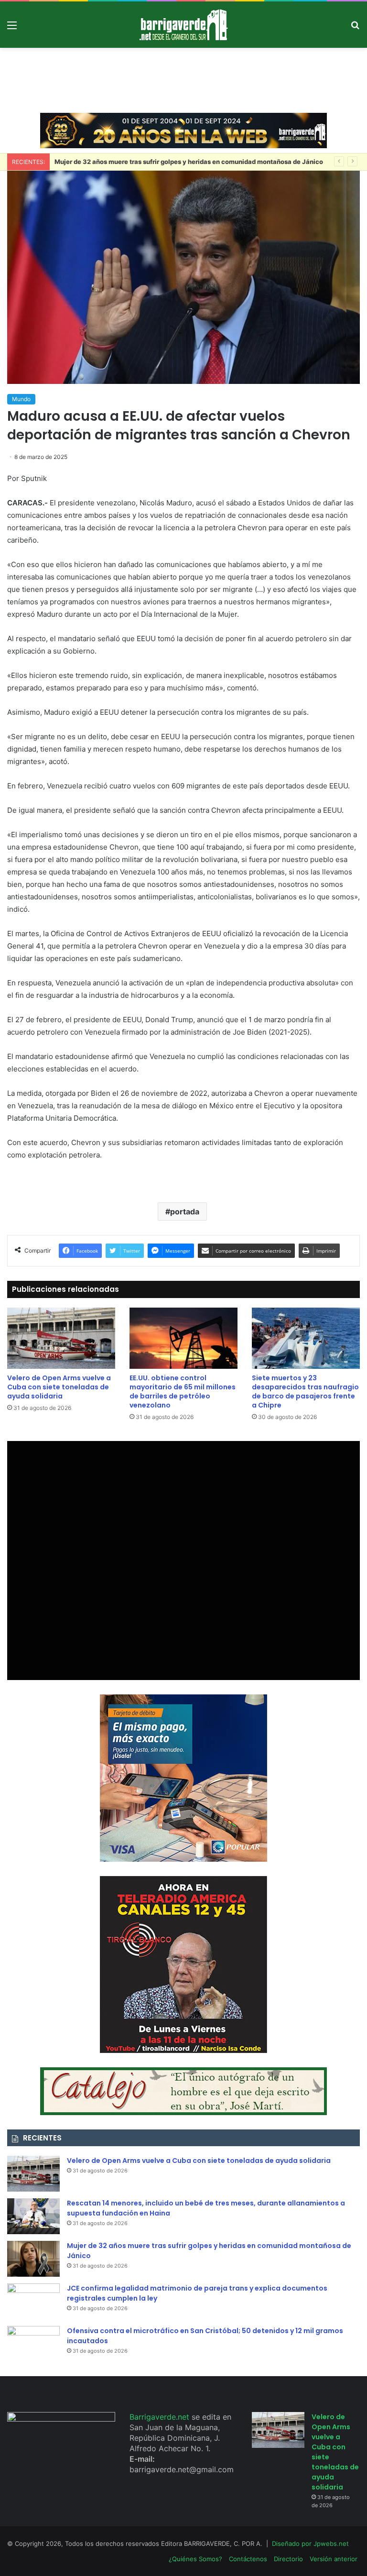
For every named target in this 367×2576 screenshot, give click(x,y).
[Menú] (12, 28)
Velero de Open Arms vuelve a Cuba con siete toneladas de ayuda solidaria (59, 1387)
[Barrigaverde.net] (183, 25)
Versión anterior (334, 2559)
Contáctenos (248, 2559)
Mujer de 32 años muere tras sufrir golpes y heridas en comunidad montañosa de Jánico (189, 162)
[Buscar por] (355, 28)
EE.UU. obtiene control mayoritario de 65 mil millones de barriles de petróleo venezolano (183, 1392)
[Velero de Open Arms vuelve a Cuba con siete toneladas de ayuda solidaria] (61, 1338)
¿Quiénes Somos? (195, 2559)
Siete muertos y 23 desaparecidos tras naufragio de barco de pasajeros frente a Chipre (305, 1392)
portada (185, 1212)
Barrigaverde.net (161, 2417)
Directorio (288, 2559)
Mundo (21, 399)
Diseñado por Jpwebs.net (310, 2543)
